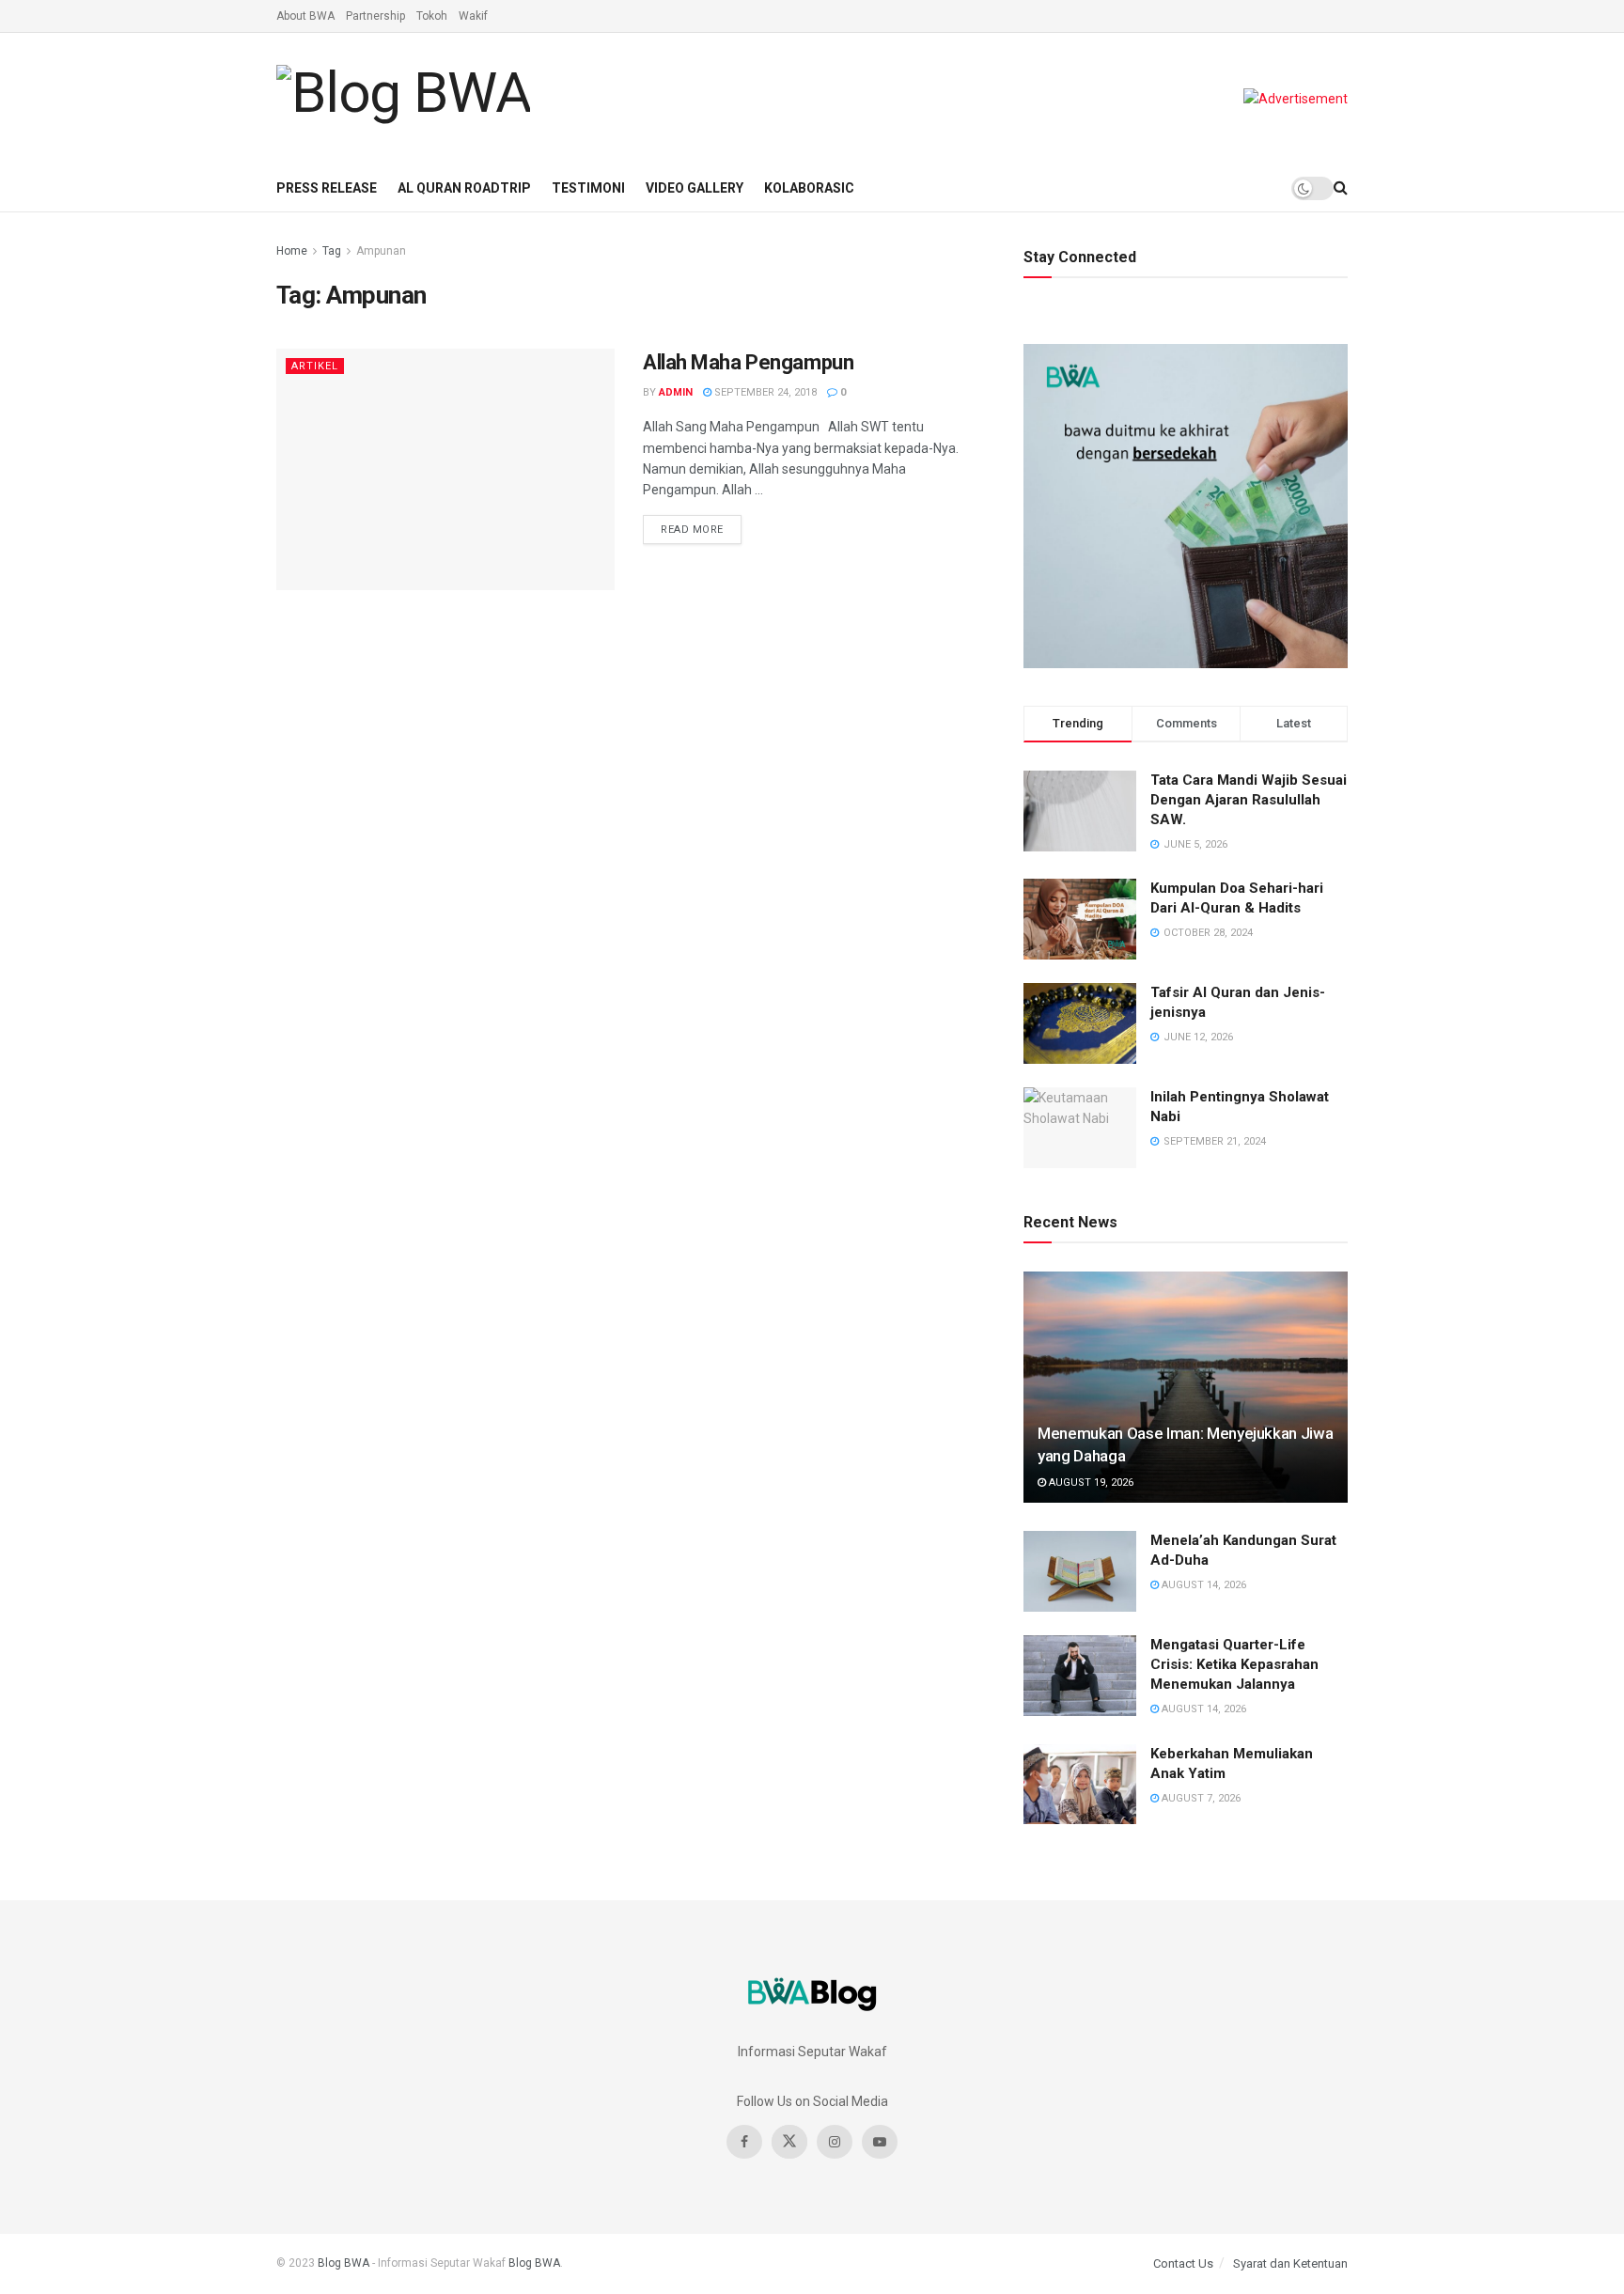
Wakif (473, 16)
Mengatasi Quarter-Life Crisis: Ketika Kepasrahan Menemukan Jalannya (1234, 1664)
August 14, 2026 (1202, 1585)
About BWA (305, 16)
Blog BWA (344, 2263)
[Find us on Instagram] (835, 2142)
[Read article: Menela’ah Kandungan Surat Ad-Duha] (1080, 1571)
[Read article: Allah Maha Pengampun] (445, 469)
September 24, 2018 (764, 392)
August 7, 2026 (1200, 1798)
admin (676, 392)
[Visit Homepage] (403, 99)
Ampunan (381, 251)
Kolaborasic (809, 188)
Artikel (315, 366)
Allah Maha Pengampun (748, 362)
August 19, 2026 (1090, 1483)
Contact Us (1183, 2263)
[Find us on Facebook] (744, 2142)
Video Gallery (695, 188)
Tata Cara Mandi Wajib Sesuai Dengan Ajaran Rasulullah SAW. (1249, 800)
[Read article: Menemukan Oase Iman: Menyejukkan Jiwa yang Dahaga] (1186, 1388)
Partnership (375, 16)
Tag (332, 251)
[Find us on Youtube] (880, 2142)
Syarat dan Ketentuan (1290, 2263)
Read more (701, 525)
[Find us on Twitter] (789, 2142)
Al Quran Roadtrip (464, 188)
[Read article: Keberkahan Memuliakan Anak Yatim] (1080, 1785)
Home (292, 251)
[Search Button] (1341, 188)
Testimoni (588, 188)
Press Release (327, 188)
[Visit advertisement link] (1296, 99)
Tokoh (432, 16)
